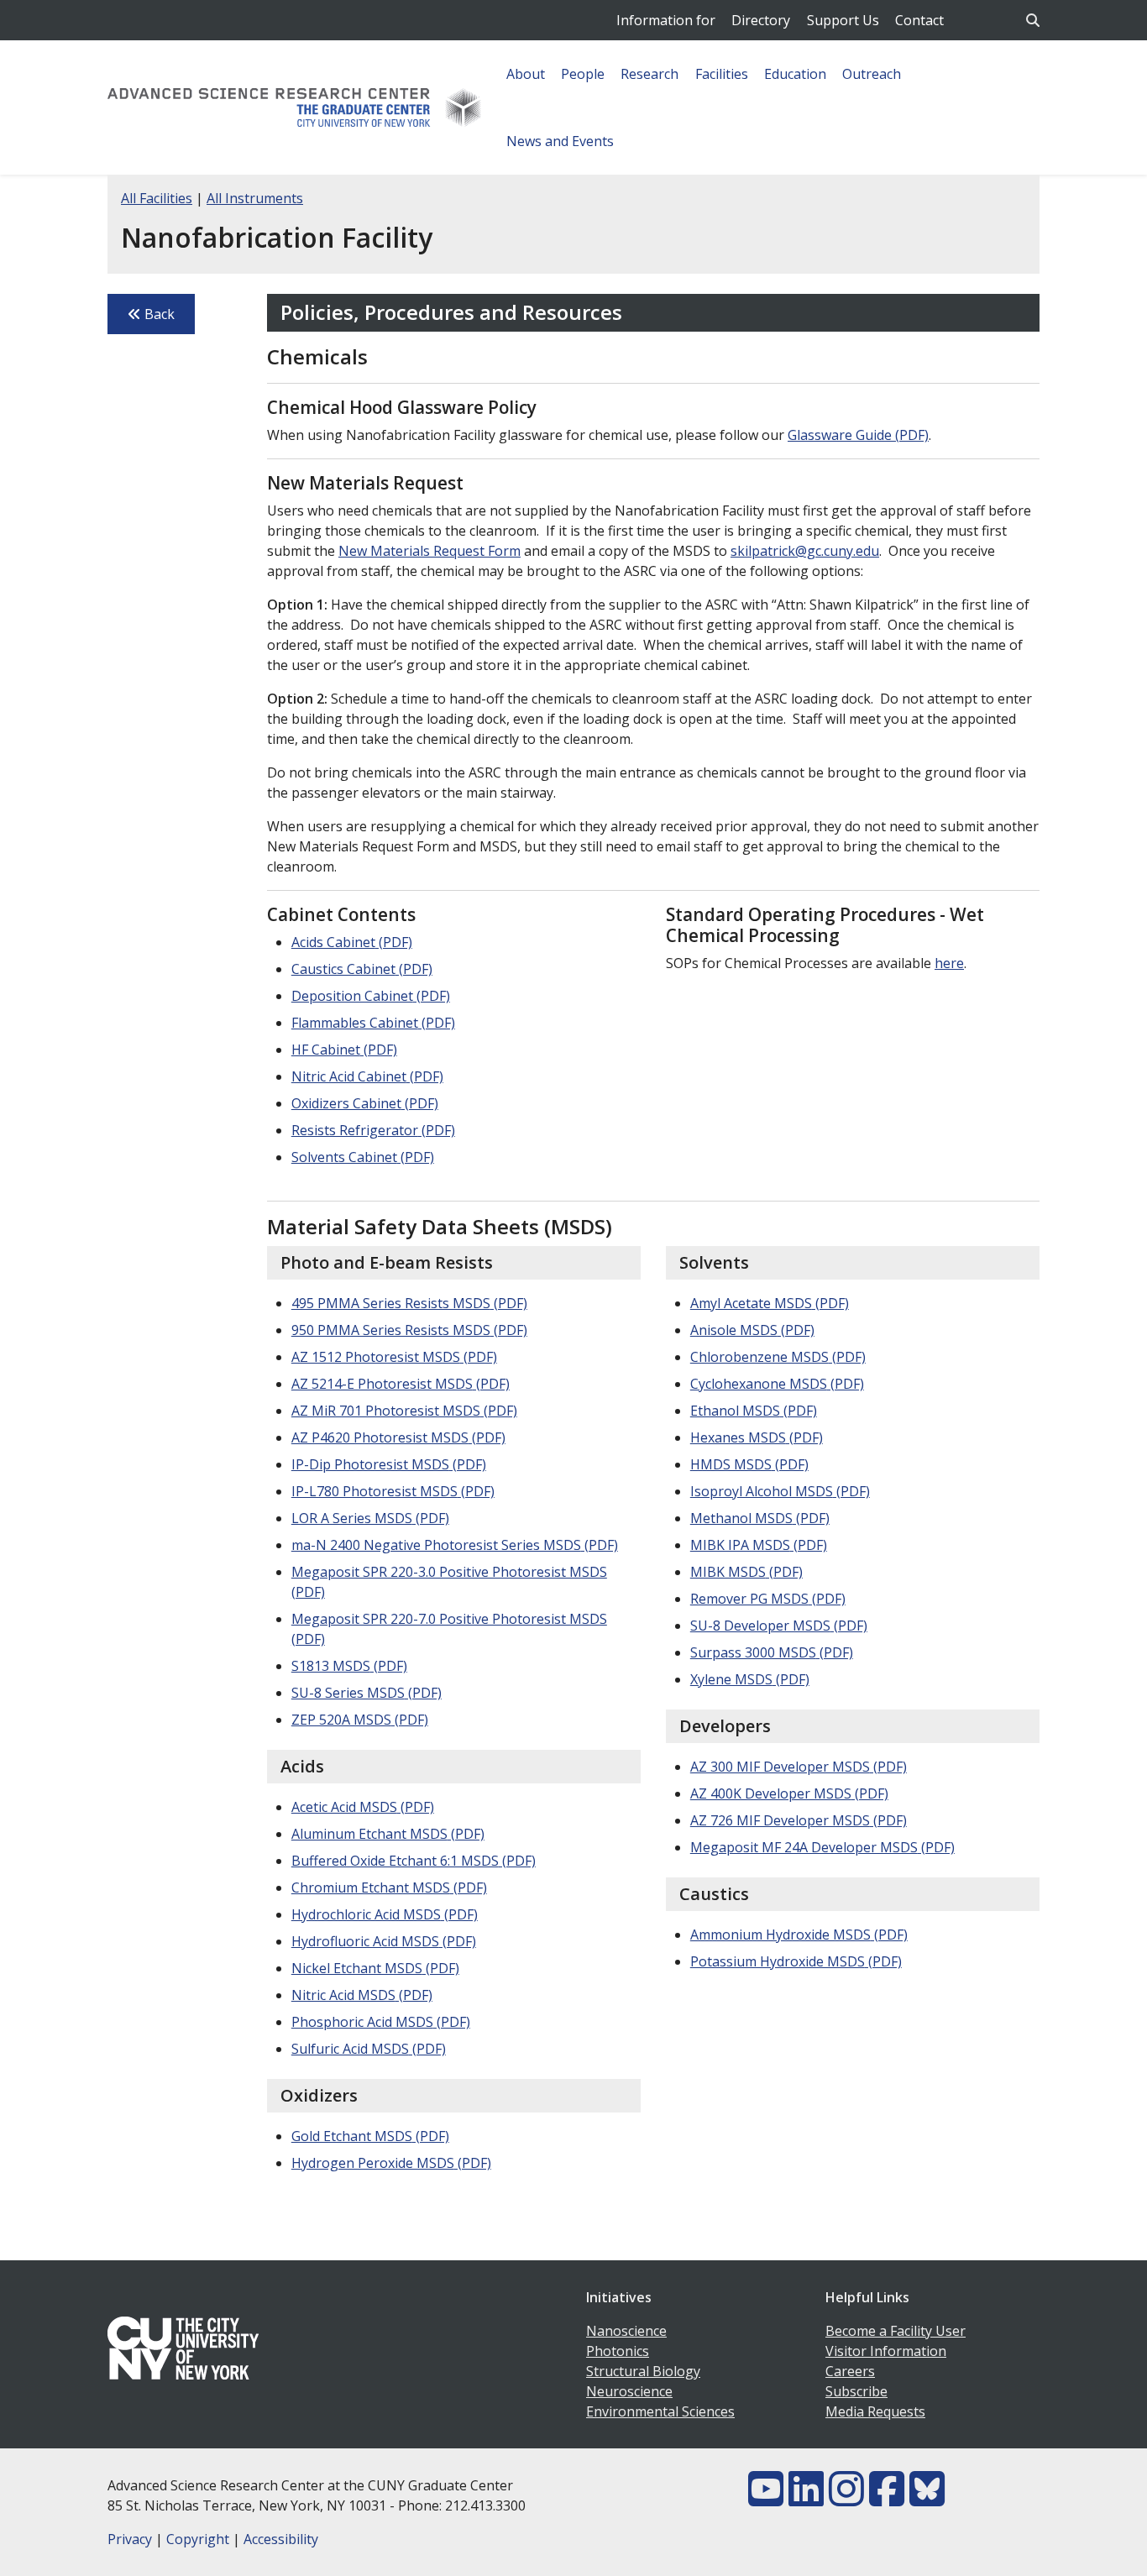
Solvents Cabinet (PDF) (363, 1157)
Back (158, 314)
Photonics (618, 2351)
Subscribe (856, 2391)
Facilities (722, 74)
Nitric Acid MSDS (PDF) (362, 1995)
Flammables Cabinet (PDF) (373, 1023)
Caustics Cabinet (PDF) (362, 969)
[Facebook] (887, 2499)
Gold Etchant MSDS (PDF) (370, 2136)
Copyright (198, 2539)
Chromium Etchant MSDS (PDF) (389, 1887)
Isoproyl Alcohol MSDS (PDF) (780, 1491)
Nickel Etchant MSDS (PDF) (375, 1968)
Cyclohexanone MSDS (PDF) (777, 1384)
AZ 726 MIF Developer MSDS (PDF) (799, 1820)
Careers (850, 2371)
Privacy (130, 2539)
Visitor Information (886, 2351)
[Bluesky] (927, 2499)
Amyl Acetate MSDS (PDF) (770, 1303)
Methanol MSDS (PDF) (760, 1518)
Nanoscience (626, 2331)
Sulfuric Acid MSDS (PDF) (369, 2049)
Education (795, 74)
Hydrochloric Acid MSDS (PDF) (385, 1914)
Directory (761, 20)
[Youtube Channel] (766, 2499)
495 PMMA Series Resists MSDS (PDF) (409, 1303)
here (949, 963)
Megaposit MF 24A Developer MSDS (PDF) (822, 1847)
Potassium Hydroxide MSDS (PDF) (796, 1961)
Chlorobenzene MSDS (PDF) (778, 1357)
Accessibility (281, 2539)
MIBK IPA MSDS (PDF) (759, 1545)
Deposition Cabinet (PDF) (371, 996)
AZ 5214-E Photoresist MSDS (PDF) (401, 1384)
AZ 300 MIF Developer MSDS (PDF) (799, 1767)
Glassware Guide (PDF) (858, 435)
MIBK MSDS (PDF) (746, 1572)
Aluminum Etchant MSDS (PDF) (388, 1834)
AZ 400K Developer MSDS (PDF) (789, 1793)
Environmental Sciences (660, 2411)
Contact (919, 20)
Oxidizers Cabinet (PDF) (365, 1103)
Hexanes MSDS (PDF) (757, 1437)
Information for (666, 20)
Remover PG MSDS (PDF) (768, 1599)
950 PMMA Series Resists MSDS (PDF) (409, 1330)
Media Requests (875, 2411)
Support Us (843, 20)
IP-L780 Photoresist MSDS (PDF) (393, 1491)
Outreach (872, 74)
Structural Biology (643, 2371)
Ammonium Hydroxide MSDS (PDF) (799, 1935)
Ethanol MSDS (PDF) (754, 1411)
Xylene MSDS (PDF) (750, 1679)
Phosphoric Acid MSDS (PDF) (381, 2022)
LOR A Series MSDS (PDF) (370, 1518)
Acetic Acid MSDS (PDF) (363, 1807)
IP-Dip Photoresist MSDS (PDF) (389, 1464)
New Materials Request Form (429, 551)
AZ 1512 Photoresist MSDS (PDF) (394, 1357)
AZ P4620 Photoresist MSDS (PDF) (398, 1437)
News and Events (560, 141)
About (526, 74)
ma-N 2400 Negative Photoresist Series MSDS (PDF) (455, 1545)
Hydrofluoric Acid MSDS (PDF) (384, 1941)
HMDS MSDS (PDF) (749, 1464)
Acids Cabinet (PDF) (352, 942)
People (583, 74)
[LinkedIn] (806, 2499)
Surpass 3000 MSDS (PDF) (772, 1652)
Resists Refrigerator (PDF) (373, 1130)
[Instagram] (846, 2499)
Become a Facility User (896, 2331)
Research (649, 74)
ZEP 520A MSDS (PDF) (360, 1720)
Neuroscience (629, 2391)
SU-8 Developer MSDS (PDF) (779, 1626)
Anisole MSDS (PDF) (752, 1330)
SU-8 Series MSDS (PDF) (367, 1693)
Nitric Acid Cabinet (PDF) (367, 1076)
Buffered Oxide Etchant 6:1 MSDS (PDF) (414, 1861)
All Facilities (157, 198)
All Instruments (255, 198)
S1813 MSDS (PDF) (349, 1666)
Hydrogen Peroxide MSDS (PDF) (391, 2163)
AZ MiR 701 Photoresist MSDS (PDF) (404, 1411)
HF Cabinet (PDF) (344, 1050)
